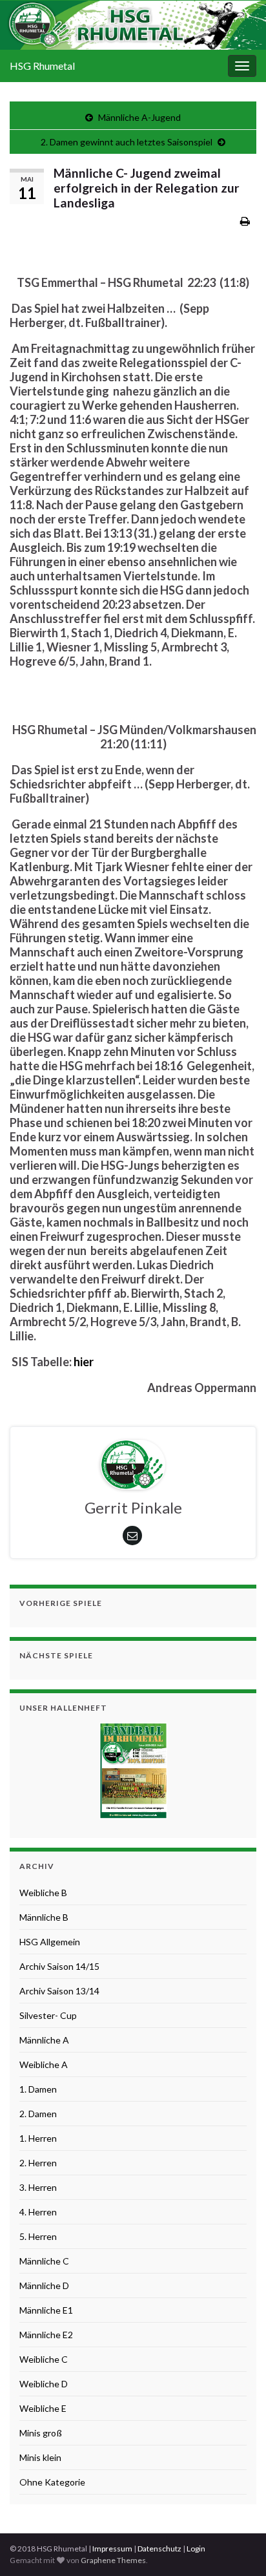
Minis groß (41, 2433)
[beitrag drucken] (245, 221)
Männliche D (44, 2286)
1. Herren (38, 2138)
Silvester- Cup (48, 2015)
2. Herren (38, 2163)
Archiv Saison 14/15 (59, 1966)
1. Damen (38, 2089)
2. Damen (38, 2114)
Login (196, 2549)
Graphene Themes (113, 2560)
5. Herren (38, 2236)
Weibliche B (43, 1893)
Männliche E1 (46, 2310)
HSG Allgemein (50, 1942)
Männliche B (44, 1917)
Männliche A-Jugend (139, 117)
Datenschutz (159, 2549)
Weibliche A (44, 2064)
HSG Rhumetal (42, 66)
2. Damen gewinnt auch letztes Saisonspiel (127, 142)
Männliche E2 (46, 2335)
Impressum (112, 2549)
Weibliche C (44, 2359)
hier (84, 1362)
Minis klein (40, 2457)
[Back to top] (237, 2547)
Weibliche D (44, 2384)
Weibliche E (43, 2408)
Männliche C (44, 2261)
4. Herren (38, 2212)
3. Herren (38, 2187)
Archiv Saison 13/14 (59, 1991)
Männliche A (44, 2040)
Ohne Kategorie (52, 2482)
